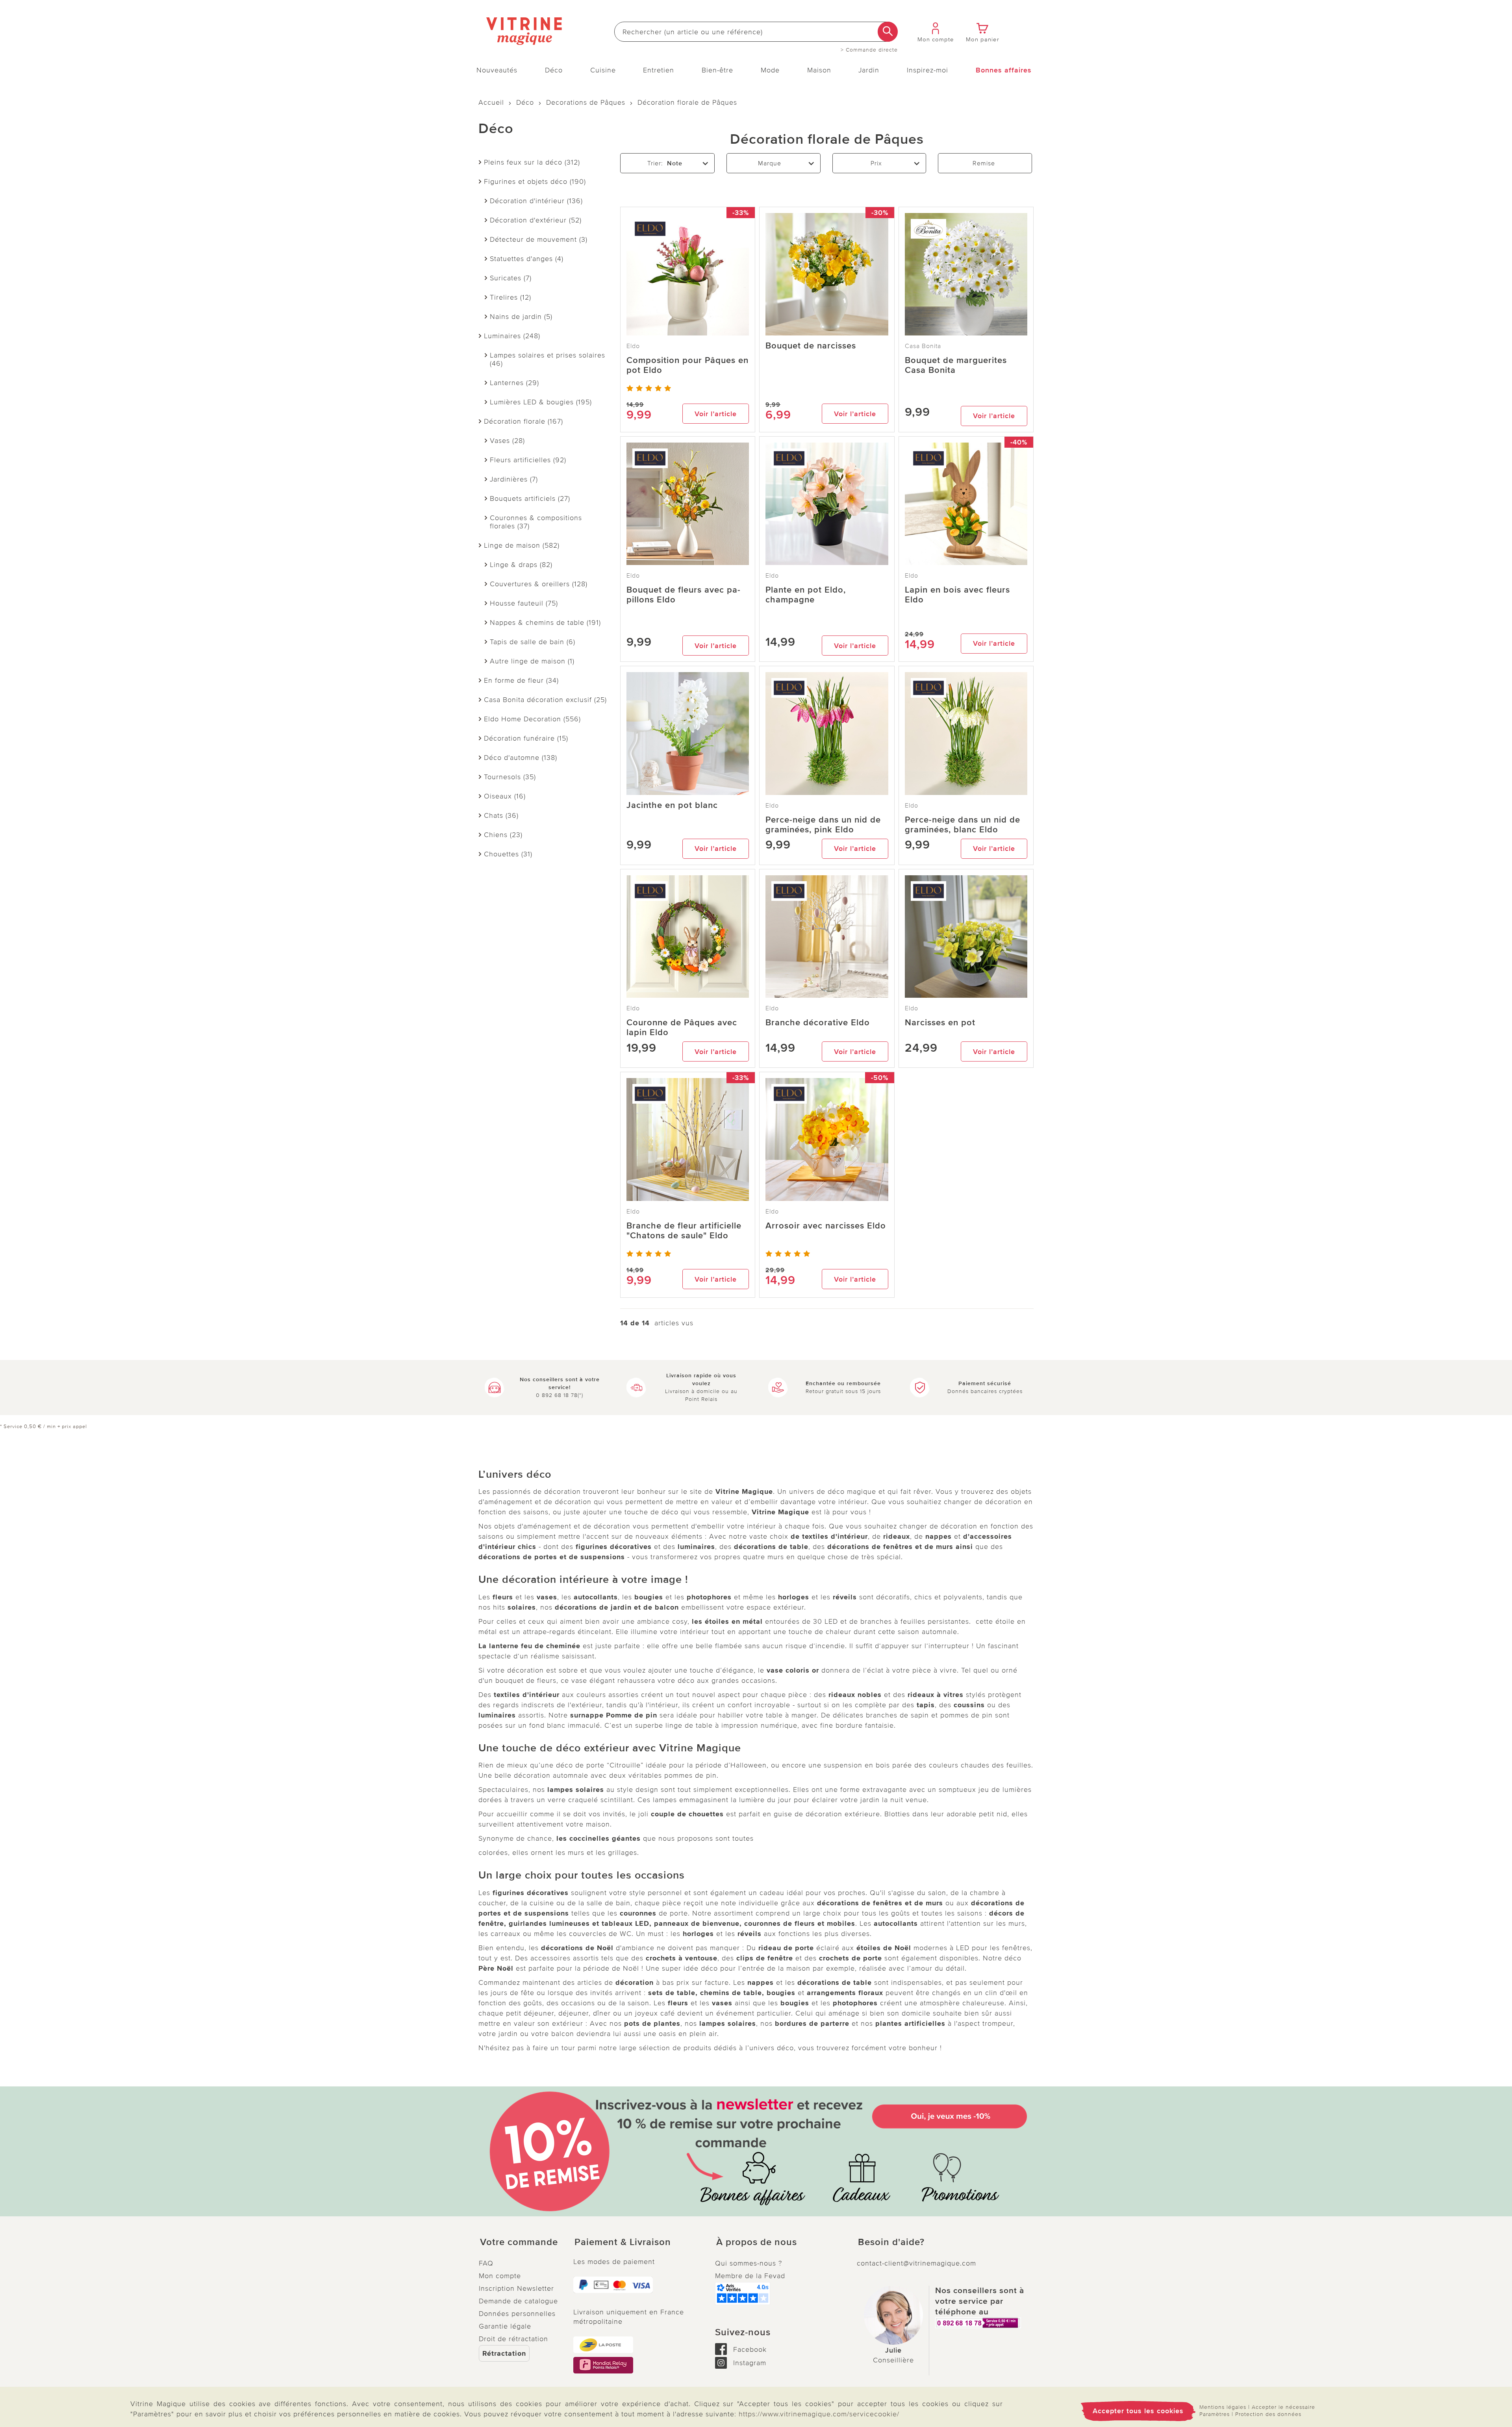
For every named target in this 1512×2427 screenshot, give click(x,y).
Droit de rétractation (513, 2339)
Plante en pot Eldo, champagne (806, 595)
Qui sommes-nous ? (749, 2263)
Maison (819, 70)
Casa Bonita (923, 346)
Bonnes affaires (1004, 70)
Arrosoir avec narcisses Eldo (826, 1226)
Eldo (633, 346)
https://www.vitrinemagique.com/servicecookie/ (819, 2414)
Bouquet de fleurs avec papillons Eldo (683, 595)
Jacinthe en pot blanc (672, 805)
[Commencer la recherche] (888, 32)
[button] (520, 2242)
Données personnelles (517, 2314)
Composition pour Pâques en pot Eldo (687, 365)
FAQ (486, 2263)
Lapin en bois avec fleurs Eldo (957, 595)
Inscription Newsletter (516, 2288)
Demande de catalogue (518, 2301)
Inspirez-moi (927, 70)
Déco (554, 70)
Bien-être (717, 70)
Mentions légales (1223, 2407)
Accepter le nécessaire (1283, 2407)
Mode (770, 70)
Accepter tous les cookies (1138, 2411)
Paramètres (1215, 2414)
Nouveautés (497, 70)
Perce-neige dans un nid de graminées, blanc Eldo (963, 825)
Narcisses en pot (940, 1023)
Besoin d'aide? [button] (891, 2242)
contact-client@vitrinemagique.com (916, 2263)
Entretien (659, 70)
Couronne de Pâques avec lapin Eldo (682, 1028)
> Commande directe (869, 50)
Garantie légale (505, 2326)
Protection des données (1268, 2414)
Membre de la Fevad (750, 2276)
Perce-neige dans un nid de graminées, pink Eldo (823, 825)
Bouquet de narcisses (811, 346)
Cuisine (603, 70)
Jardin (869, 70)
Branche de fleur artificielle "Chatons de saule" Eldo (684, 1231)
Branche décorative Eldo (818, 1023)
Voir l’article (716, 414)
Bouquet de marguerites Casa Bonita (956, 365)
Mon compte (500, 2276)
